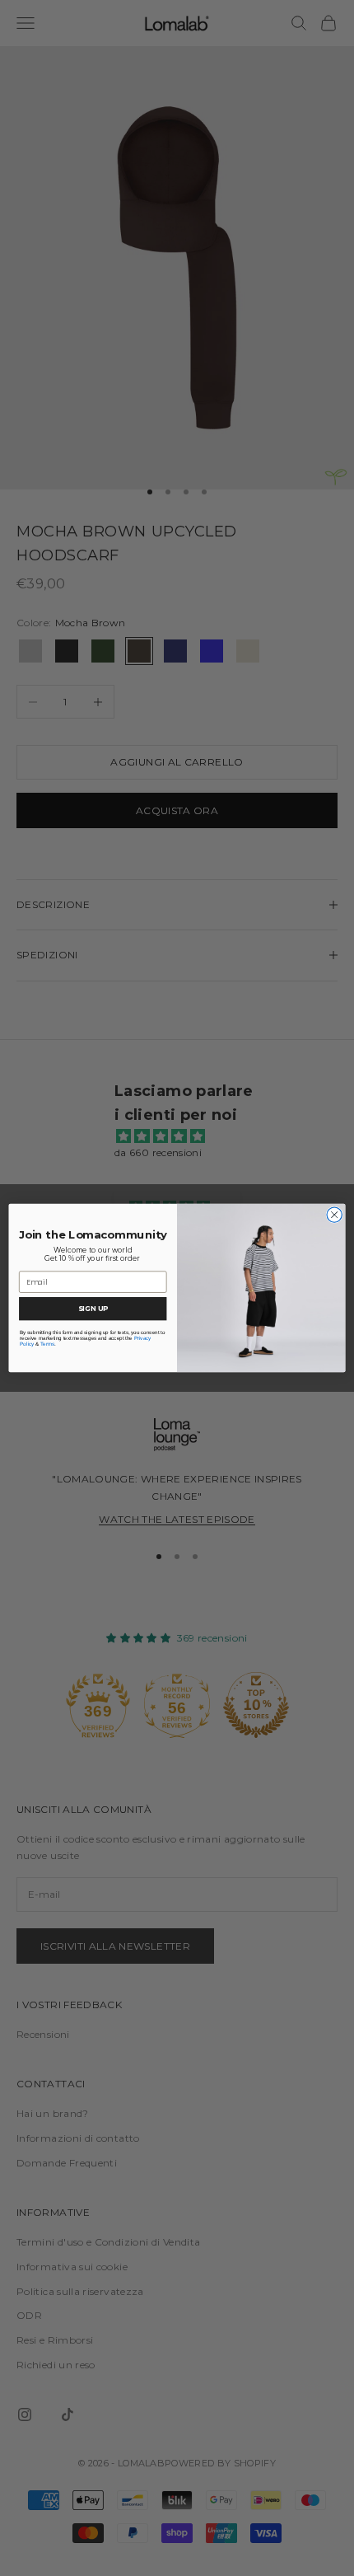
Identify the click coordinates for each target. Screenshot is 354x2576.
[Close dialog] (334, 1215)
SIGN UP (93, 1309)
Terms (47, 1344)
